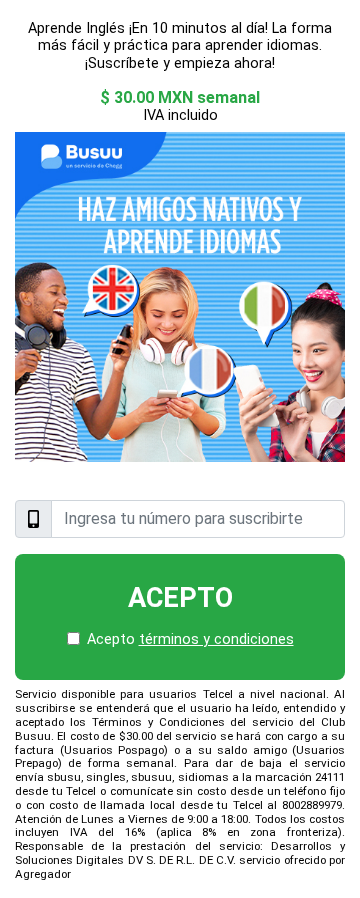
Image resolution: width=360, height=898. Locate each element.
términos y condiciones (216, 639)
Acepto (180, 598)
